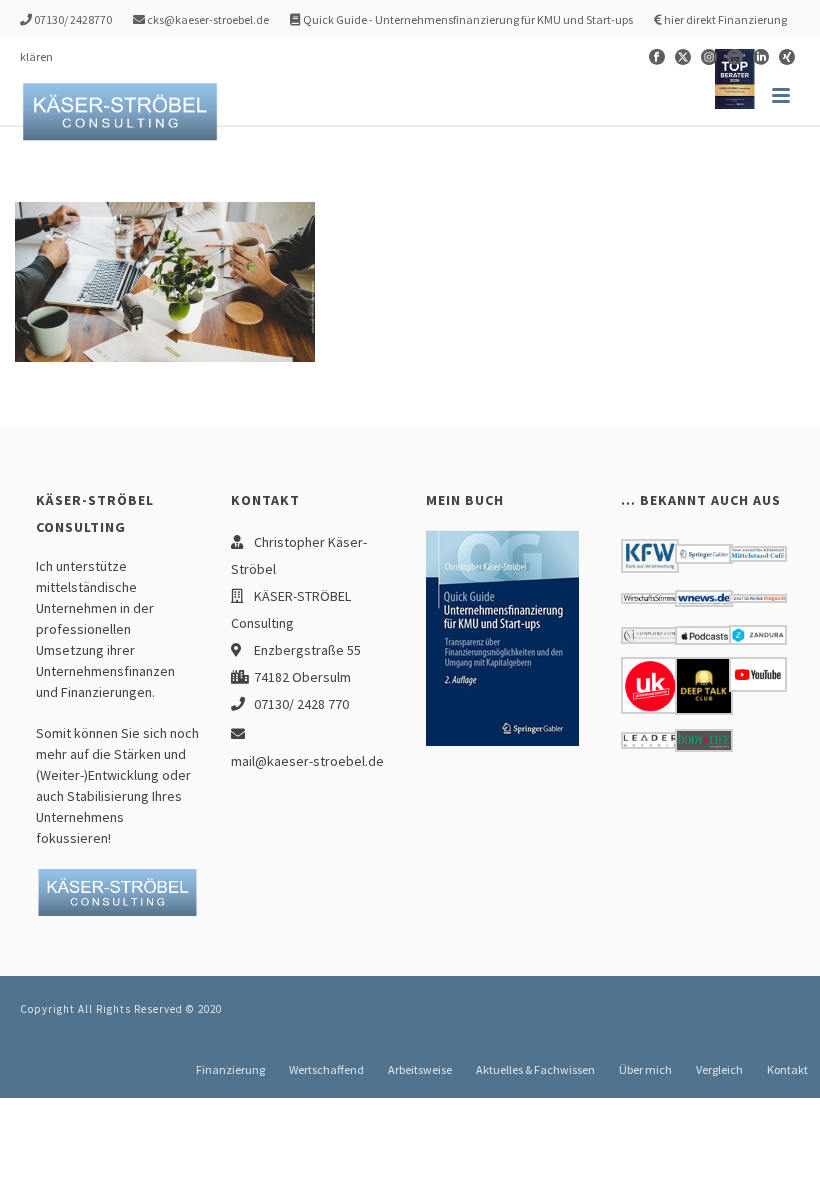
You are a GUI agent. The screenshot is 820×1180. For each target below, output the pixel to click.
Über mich (645, 1069)
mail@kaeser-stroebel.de (307, 761)
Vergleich (719, 1069)
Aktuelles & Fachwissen (535, 1069)
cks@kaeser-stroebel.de (207, 19)
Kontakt (787, 1069)
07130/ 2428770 (72, 19)
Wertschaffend (326, 1069)
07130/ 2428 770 (301, 704)
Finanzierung (230, 1069)
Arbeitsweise (420, 1069)
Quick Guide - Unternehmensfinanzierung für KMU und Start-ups (467, 19)
